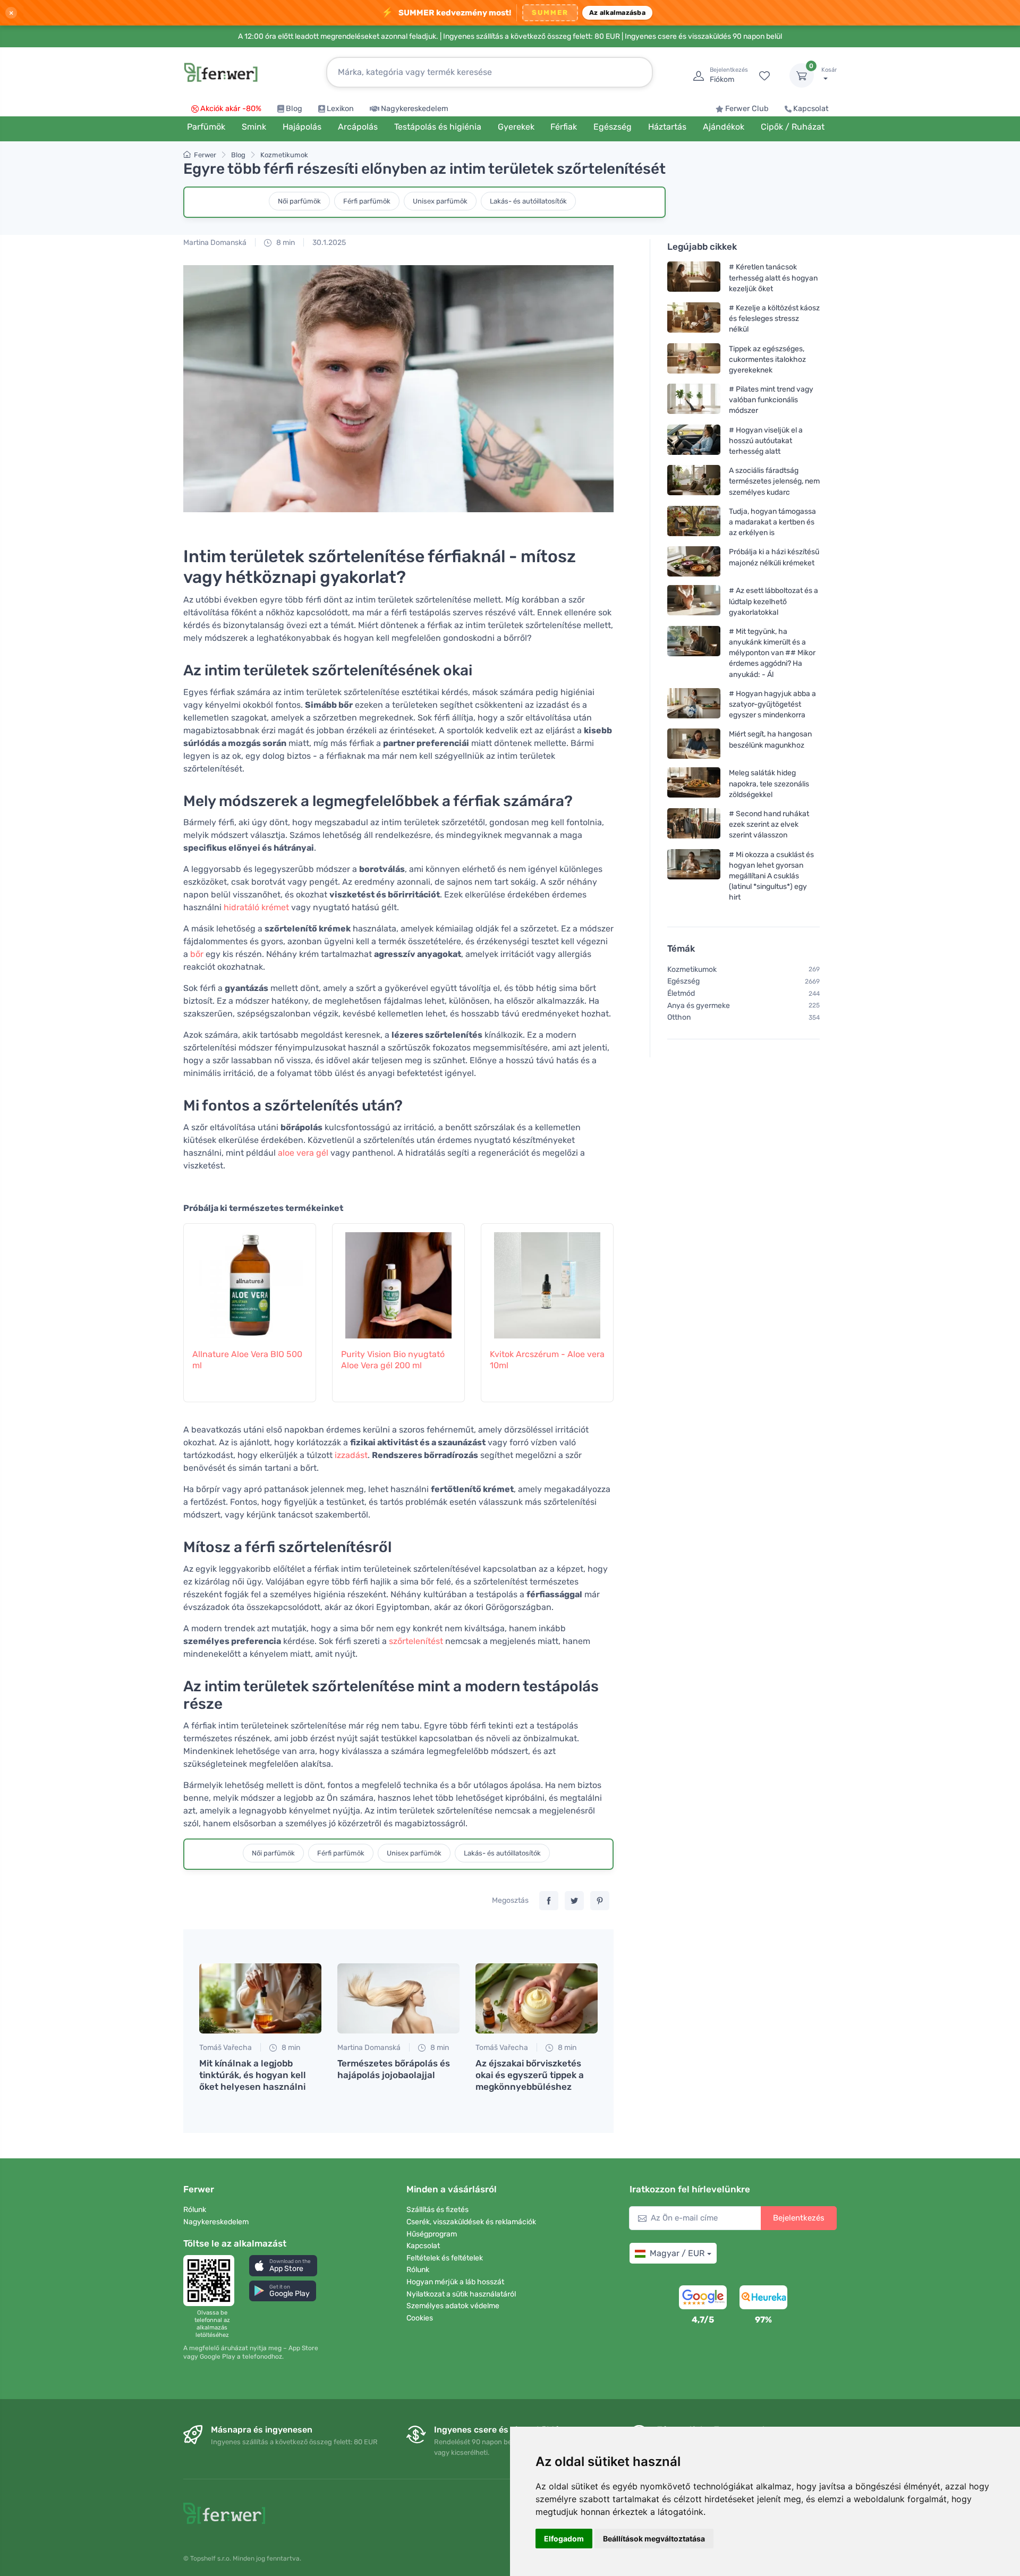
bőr (197, 954)
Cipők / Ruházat (793, 127)
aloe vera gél (303, 1153)
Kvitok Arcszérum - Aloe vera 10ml (547, 1360)
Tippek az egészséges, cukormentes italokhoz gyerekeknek (767, 359)
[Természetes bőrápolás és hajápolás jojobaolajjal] (398, 1998)
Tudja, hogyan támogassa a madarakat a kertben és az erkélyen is (772, 522)
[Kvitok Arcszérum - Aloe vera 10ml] (547, 1280)
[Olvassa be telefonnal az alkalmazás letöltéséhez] (212, 2281)
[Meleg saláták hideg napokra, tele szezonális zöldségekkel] (694, 783)
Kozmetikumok (284, 155)
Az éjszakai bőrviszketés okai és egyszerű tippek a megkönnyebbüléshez (530, 2075)
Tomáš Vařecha (226, 2048)
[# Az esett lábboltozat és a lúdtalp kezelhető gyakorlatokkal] (694, 601)
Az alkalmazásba (617, 12)
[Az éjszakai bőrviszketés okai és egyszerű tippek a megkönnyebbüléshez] (537, 1998)
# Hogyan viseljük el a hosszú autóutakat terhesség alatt (766, 440)
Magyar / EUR (677, 2253)
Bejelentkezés (799, 2218)
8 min (285, 243)
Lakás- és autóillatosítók (528, 201)
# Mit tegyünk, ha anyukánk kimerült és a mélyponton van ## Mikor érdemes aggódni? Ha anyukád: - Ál (772, 653)
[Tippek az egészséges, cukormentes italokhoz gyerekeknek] (694, 359)
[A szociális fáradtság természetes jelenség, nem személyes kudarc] (694, 481)
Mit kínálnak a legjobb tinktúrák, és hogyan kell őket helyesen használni (253, 2075)
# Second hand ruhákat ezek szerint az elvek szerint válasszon (769, 824)
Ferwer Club (747, 109)
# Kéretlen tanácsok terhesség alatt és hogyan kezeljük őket (773, 278)
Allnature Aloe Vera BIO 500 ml (247, 1360)
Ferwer (205, 155)
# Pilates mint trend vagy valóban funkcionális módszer (771, 400)
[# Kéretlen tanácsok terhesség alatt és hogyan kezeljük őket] (694, 278)
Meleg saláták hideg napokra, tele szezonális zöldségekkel (769, 783)
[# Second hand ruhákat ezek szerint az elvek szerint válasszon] (694, 824)
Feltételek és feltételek (445, 2258)
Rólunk (195, 2210)
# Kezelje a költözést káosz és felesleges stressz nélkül (774, 319)
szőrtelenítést (416, 1641)
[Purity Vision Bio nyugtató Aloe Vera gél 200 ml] (398, 1280)
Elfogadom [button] (564, 2539)
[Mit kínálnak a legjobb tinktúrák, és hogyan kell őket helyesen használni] (260, 1998)
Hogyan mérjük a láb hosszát (455, 2282)
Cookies (420, 2318)
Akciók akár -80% (231, 109)
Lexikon (340, 109)
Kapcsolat (811, 109)
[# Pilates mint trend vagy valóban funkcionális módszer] (694, 400)
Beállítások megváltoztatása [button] (654, 2539)
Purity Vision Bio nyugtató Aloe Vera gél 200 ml (393, 1360)
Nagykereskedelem (415, 109)
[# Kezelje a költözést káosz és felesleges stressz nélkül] (694, 319)
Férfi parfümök (367, 201)
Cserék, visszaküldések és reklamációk (471, 2222)
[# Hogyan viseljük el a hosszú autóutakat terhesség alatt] (694, 440)
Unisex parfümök (440, 201)
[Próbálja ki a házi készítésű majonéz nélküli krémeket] (694, 561)
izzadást (351, 1455)
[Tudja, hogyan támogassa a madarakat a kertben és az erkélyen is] (694, 522)
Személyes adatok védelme (453, 2306)
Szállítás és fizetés (437, 2210)
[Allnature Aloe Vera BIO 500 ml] (250, 1280)
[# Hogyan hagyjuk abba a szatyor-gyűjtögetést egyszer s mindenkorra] (694, 704)
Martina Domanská (215, 243)
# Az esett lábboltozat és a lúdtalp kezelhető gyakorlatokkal (773, 601)
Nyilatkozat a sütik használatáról (461, 2294)
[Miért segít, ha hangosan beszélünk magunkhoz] (694, 744)
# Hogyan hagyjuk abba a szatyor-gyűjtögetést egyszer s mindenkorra (772, 704)
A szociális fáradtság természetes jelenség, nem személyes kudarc (774, 481)
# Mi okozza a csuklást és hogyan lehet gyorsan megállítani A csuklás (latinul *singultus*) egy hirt (771, 876)
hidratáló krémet (256, 907)
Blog (294, 109)
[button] (283, 2265)
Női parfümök (299, 201)
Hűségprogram (432, 2234)
